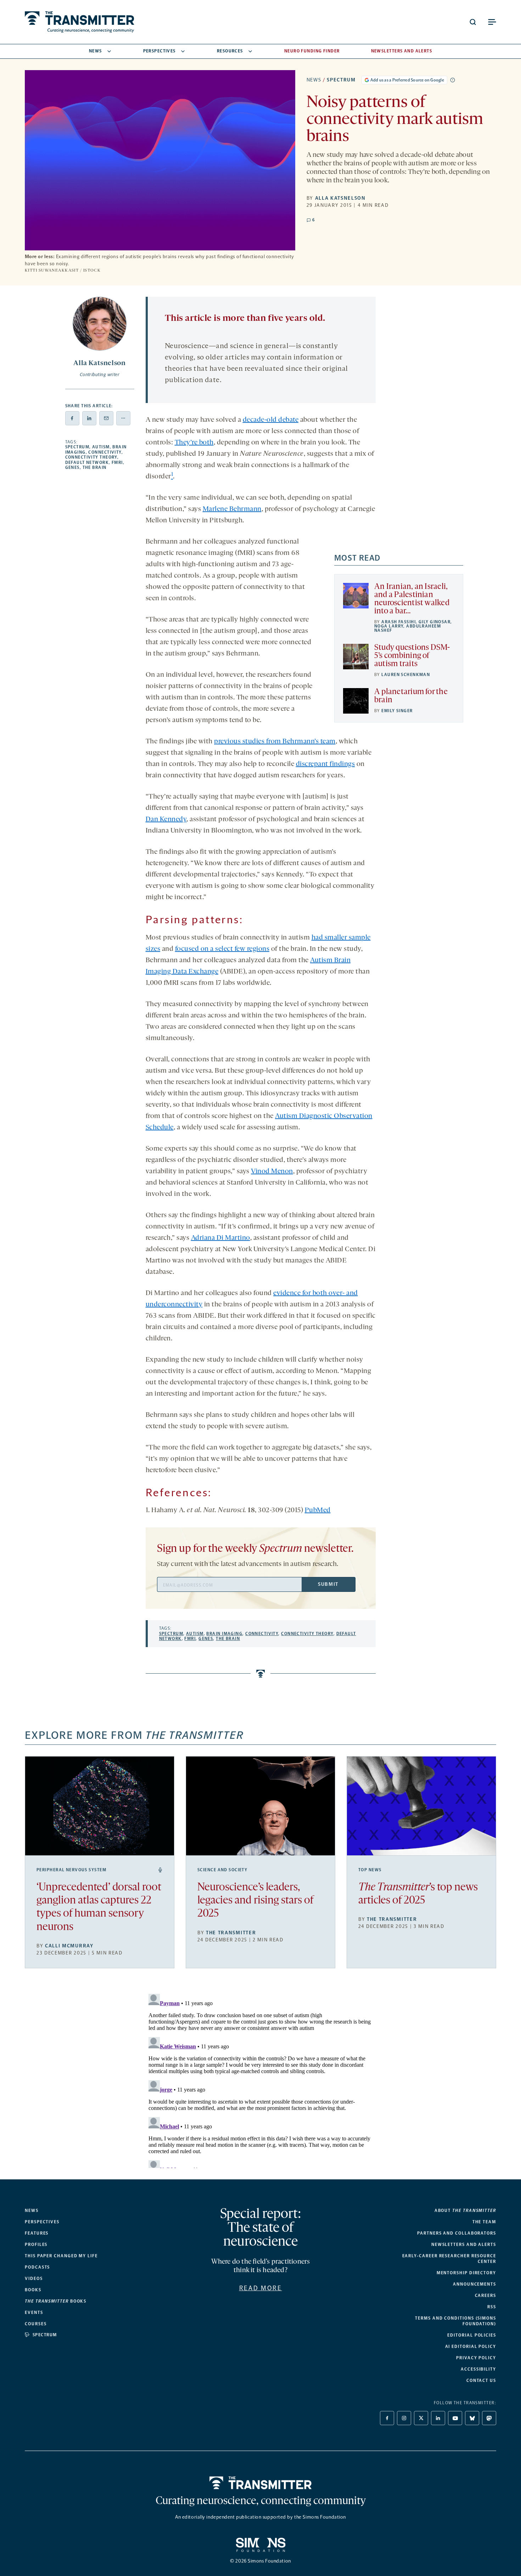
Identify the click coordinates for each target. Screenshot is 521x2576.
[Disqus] (261, 2079)
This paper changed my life (61, 2256)
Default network (87, 463)
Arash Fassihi (399, 622)
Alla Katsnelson (340, 198)
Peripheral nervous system (71, 1870)
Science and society (222, 1870)
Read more (261, 2288)
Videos (34, 2279)
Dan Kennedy (166, 819)
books (56, 2301)
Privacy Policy (476, 2358)
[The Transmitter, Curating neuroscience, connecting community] (80, 22)
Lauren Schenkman (406, 675)
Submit (328, 1584)
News (96, 51)
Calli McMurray (69, 1946)
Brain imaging (224, 1634)
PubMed (318, 1510)
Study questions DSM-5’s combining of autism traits (412, 656)
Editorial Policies (472, 2335)
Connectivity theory (91, 457)
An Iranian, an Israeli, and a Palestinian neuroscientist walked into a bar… (412, 599)
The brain (95, 467)
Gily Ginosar (435, 622)
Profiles (36, 2245)
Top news (370, 1870)
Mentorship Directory (466, 2273)
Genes (72, 467)
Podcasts (37, 2267)
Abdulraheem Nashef (408, 628)
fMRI (117, 463)
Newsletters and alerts (464, 2245)
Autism (101, 447)
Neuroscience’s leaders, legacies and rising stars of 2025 (255, 1901)
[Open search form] (473, 22)
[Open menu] (492, 22)
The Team (484, 2222)
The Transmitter (231, 1933)
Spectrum (341, 80)
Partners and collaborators (457, 2233)
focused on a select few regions (222, 949)
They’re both (194, 443)
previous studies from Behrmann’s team (275, 742)
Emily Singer (397, 711)
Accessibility (478, 2369)
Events (34, 2313)
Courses (36, 2324)
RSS (492, 2307)
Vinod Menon (272, 1171)
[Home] (261, 2483)
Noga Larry (389, 626)
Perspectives (159, 51)
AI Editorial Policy (471, 2347)
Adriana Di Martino (221, 1238)
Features (37, 2233)
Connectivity (105, 452)
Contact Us (481, 2381)
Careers (486, 2296)
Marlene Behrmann (232, 509)
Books (33, 2290)
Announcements (475, 2284)
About (465, 2211)
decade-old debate (271, 420)
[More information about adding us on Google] (453, 80)
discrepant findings (326, 764)
